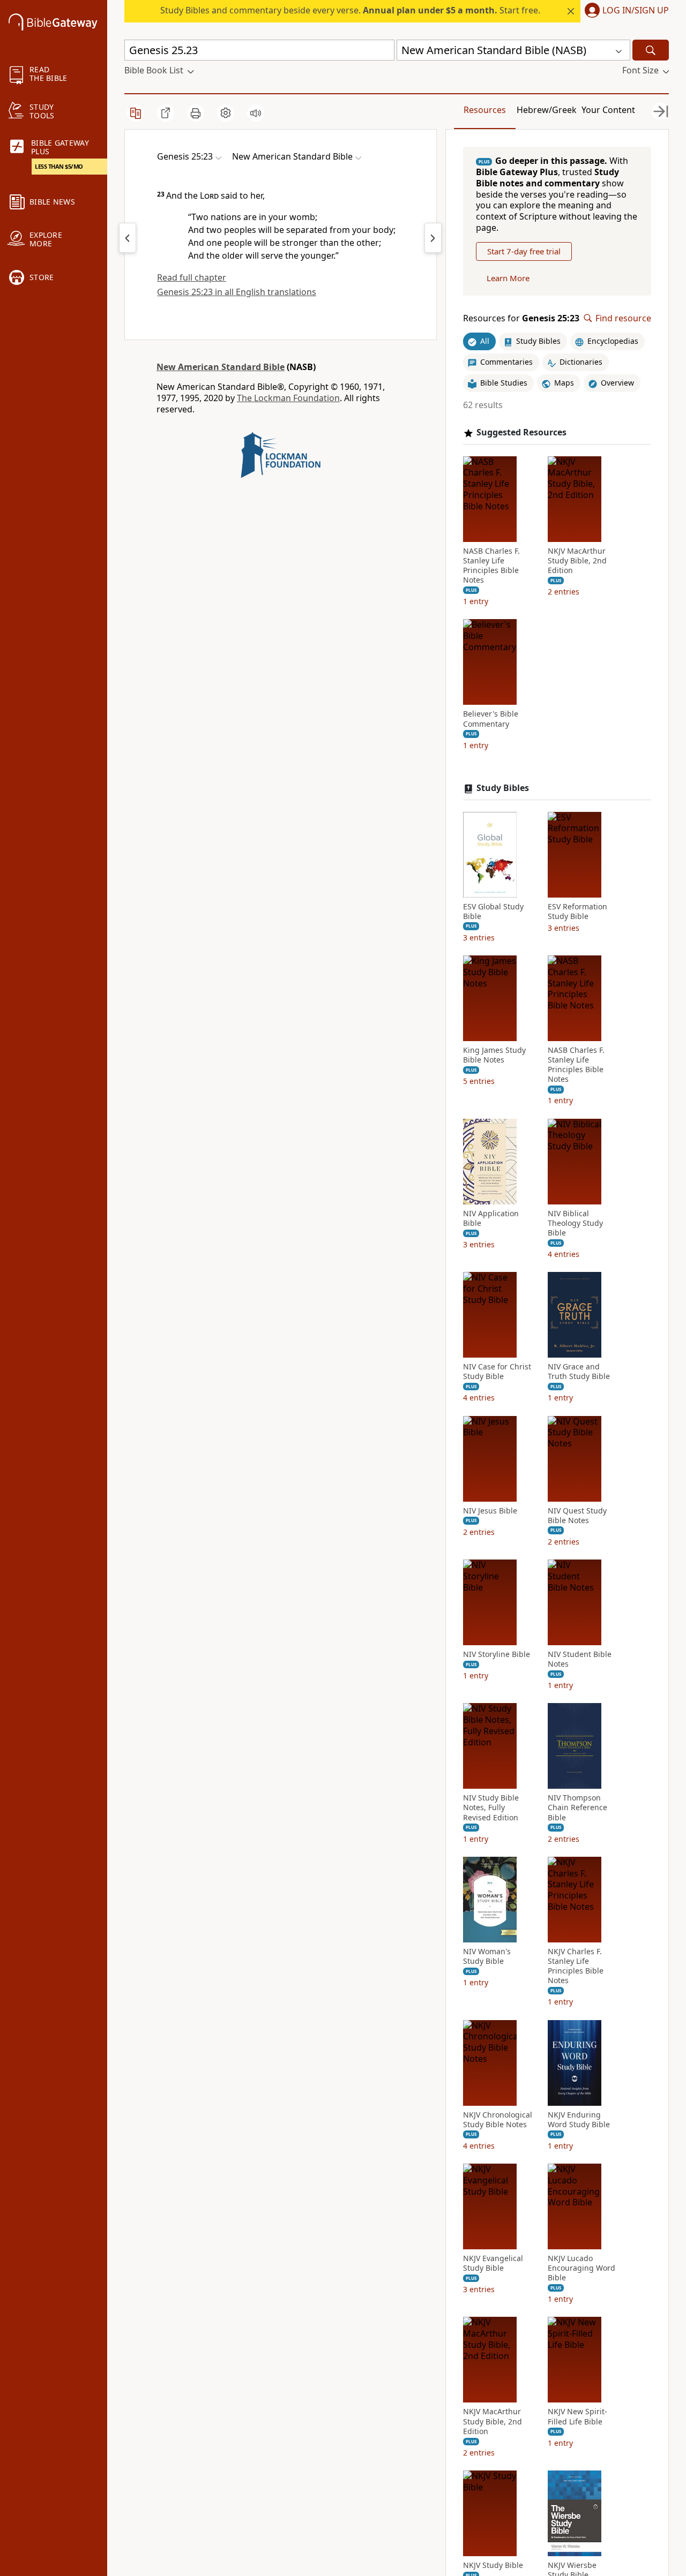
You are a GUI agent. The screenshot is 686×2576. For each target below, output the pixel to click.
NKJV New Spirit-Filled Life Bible (577, 2416)
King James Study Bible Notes (494, 1055)
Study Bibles (503, 788)
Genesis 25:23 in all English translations (237, 292)
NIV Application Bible (491, 1218)
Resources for (521, 318)
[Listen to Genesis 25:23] (256, 113)
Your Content (608, 110)
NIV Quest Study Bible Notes (577, 1516)
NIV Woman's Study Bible (487, 1956)
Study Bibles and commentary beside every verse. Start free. (350, 10)
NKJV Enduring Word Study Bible (579, 2120)
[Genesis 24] (128, 238)
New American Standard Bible (221, 367)
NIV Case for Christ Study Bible (497, 1372)
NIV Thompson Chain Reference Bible (577, 1807)
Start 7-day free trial (524, 251)
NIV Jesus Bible (490, 1511)
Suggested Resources (521, 432)
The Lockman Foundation (288, 398)
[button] (625, 11)
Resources (485, 110)
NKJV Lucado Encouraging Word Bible (581, 2268)
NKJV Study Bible (493, 2565)
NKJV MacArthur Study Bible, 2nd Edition (577, 561)
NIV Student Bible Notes (580, 1659)
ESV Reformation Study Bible (577, 912)
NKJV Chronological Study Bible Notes (498, 2120)
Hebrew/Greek (547, 110)
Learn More (508, 278)
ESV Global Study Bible (493, 912)
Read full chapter (192, 277)
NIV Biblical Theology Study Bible (575, 1223)
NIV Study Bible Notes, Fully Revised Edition (491, 1807)
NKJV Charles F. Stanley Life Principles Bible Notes (576, 1966)
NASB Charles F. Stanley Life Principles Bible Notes (491, 566)
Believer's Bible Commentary (491, 719)
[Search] (651, 50)
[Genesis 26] (433, 238)
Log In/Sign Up (636, 11)
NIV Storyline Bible (497, 1654)
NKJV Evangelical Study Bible (493, 2263)
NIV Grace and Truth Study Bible (579, 1372)
